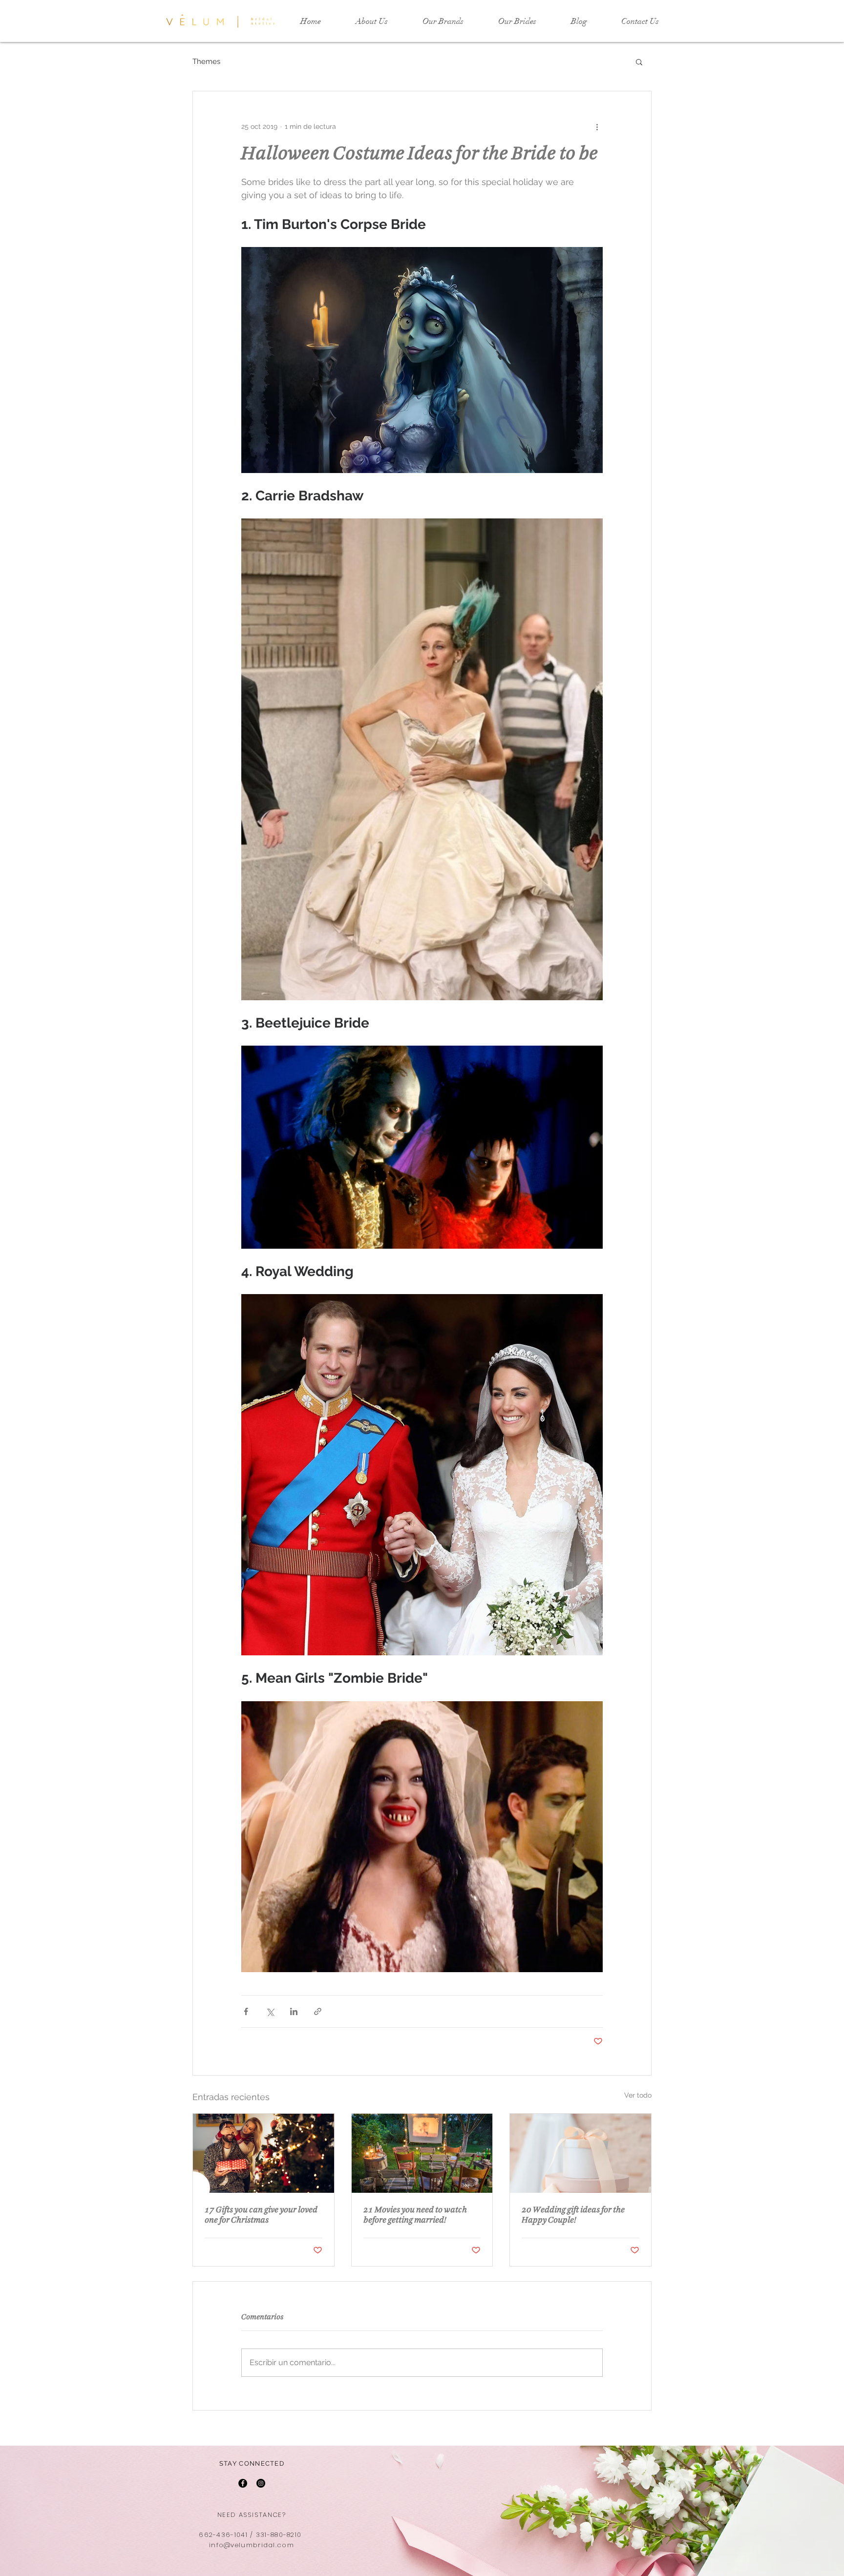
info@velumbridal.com (252, 2545)
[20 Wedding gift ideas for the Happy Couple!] (580, 2153)
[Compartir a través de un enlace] (318, 2011)
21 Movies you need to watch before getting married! (415, 2215)
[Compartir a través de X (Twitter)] (270, 2011)
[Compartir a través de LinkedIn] (294, 2011)
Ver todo (638, 2095)
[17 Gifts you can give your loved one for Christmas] (264, 2153)
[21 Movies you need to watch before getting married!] (422, 2153)
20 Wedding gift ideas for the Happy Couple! (573, 2215)
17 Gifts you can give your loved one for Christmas (261, 2215)
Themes (206, 62)
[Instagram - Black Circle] (261, 2483)
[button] (639, 62)
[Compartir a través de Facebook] (246, 2011)
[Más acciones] (597, 126)
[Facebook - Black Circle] (243, 2483)
